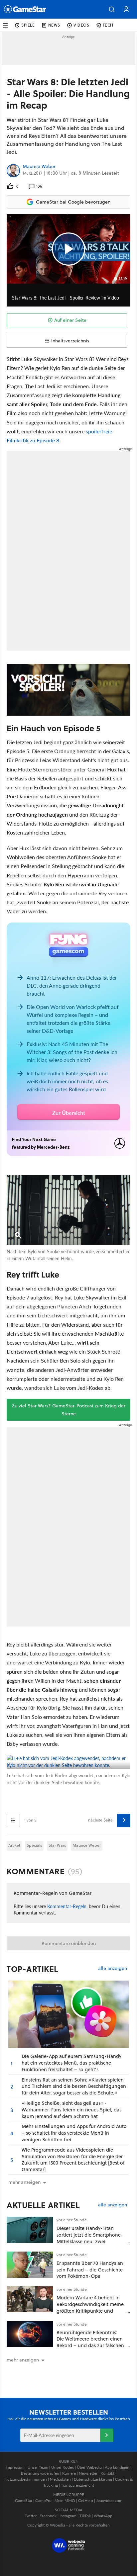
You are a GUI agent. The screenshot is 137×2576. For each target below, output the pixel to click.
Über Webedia (89, 2467)
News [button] (54, 25)
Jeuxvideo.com (109, 2500)
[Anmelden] (107, 2435)
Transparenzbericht (77, 2485)
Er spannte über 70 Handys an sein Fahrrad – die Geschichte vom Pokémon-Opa (90, 2270)
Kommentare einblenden (69, 1943)
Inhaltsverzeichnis (70, 341)
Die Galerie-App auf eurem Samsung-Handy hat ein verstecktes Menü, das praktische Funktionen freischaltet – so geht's (71, 2063)
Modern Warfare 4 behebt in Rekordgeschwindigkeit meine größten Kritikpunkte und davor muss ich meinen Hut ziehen (90, 2311)
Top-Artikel (32, 1969)
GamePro (43, 2500)
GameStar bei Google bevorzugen (73, 202)
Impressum (15, 2467)
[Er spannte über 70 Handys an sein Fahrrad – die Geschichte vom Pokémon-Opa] (30, 2265)
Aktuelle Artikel (43, 2205)
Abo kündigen (117, 2467)
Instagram (68, 2516)
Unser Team (38, 2467)
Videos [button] (81, 25)
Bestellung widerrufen (40, 2473)
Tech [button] (108, 25)
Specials (34, 1845)
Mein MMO (65, 2500)
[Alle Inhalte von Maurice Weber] (13, 171)
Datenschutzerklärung (93, 2479)
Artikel (14, 1845)
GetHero (86, 2500)
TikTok (85, 2516)
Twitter (31, 2516)
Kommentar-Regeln (67, 1906)
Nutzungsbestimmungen (26, 2479)
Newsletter (88, 2473)
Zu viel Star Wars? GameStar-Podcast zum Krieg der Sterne (69, 1410)
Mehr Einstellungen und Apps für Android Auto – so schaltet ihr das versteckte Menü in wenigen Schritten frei (74, 2133)
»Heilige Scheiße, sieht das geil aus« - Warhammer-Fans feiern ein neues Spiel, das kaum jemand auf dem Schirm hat (71, 2110)
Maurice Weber (39, 167)
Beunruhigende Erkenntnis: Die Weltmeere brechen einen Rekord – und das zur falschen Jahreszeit (90, 2342)
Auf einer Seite (70, 320)
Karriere (69, 2473)
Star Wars (57, 1845)
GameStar (24, 2500)
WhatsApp (103, 2516)
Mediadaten (60, 2479)
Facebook (48, 2516)
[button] (112, 9)
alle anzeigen (113, 1968)
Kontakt (107, 2473)
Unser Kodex (63, 2467)
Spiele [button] (28, 25)
